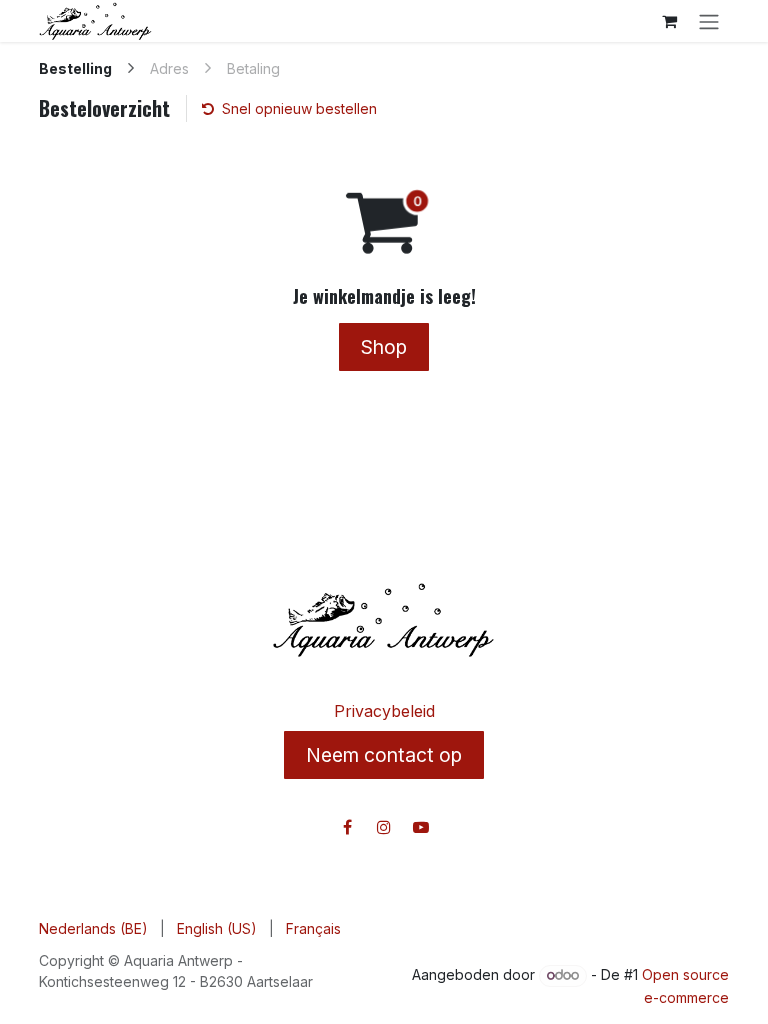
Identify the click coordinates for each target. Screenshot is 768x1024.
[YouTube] (421, 827)
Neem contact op (384, 755)
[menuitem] (93, 928)
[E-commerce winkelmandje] (669, 21)
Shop (384, 347)
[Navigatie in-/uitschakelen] (709, 21)
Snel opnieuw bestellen (299, 108)
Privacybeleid (384, 711)
